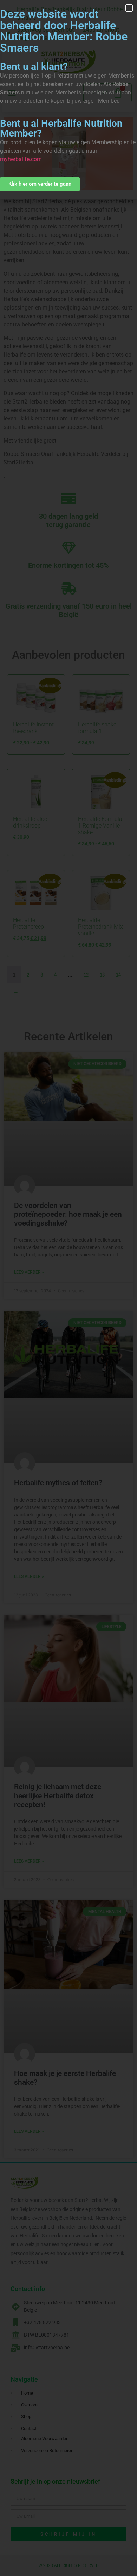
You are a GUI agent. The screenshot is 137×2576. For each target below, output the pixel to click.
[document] (68, 1288)
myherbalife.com (21, 159)
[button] (129, 8)
